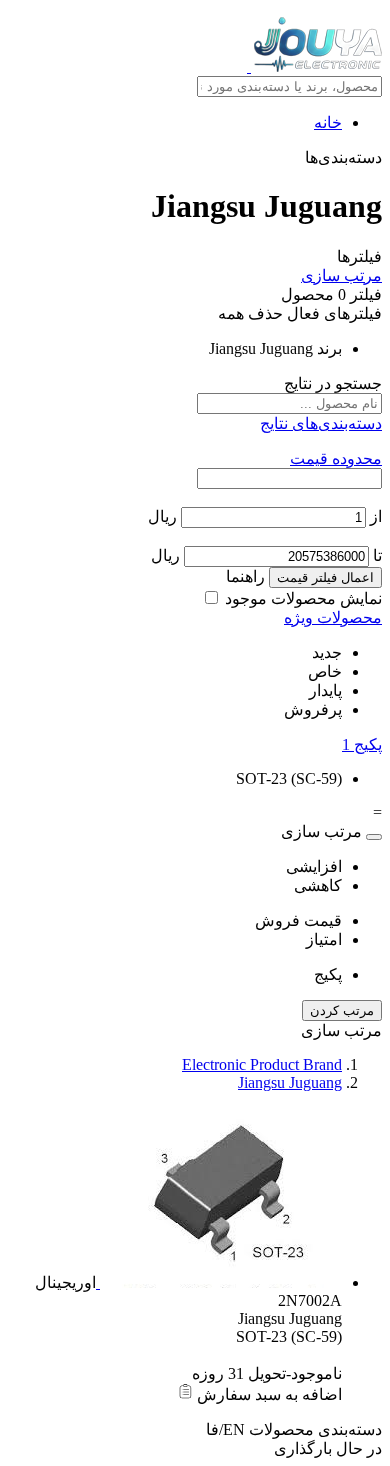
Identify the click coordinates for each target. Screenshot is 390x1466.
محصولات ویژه (333, 617)
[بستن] (374, 837)
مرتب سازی (341, 275)
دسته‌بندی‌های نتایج (321, 423)
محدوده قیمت (336, 458)
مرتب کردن (342, 1010)
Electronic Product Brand (262, 1064)
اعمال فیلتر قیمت (325, 577)
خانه (328, 122)
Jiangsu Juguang (290, 1082)
